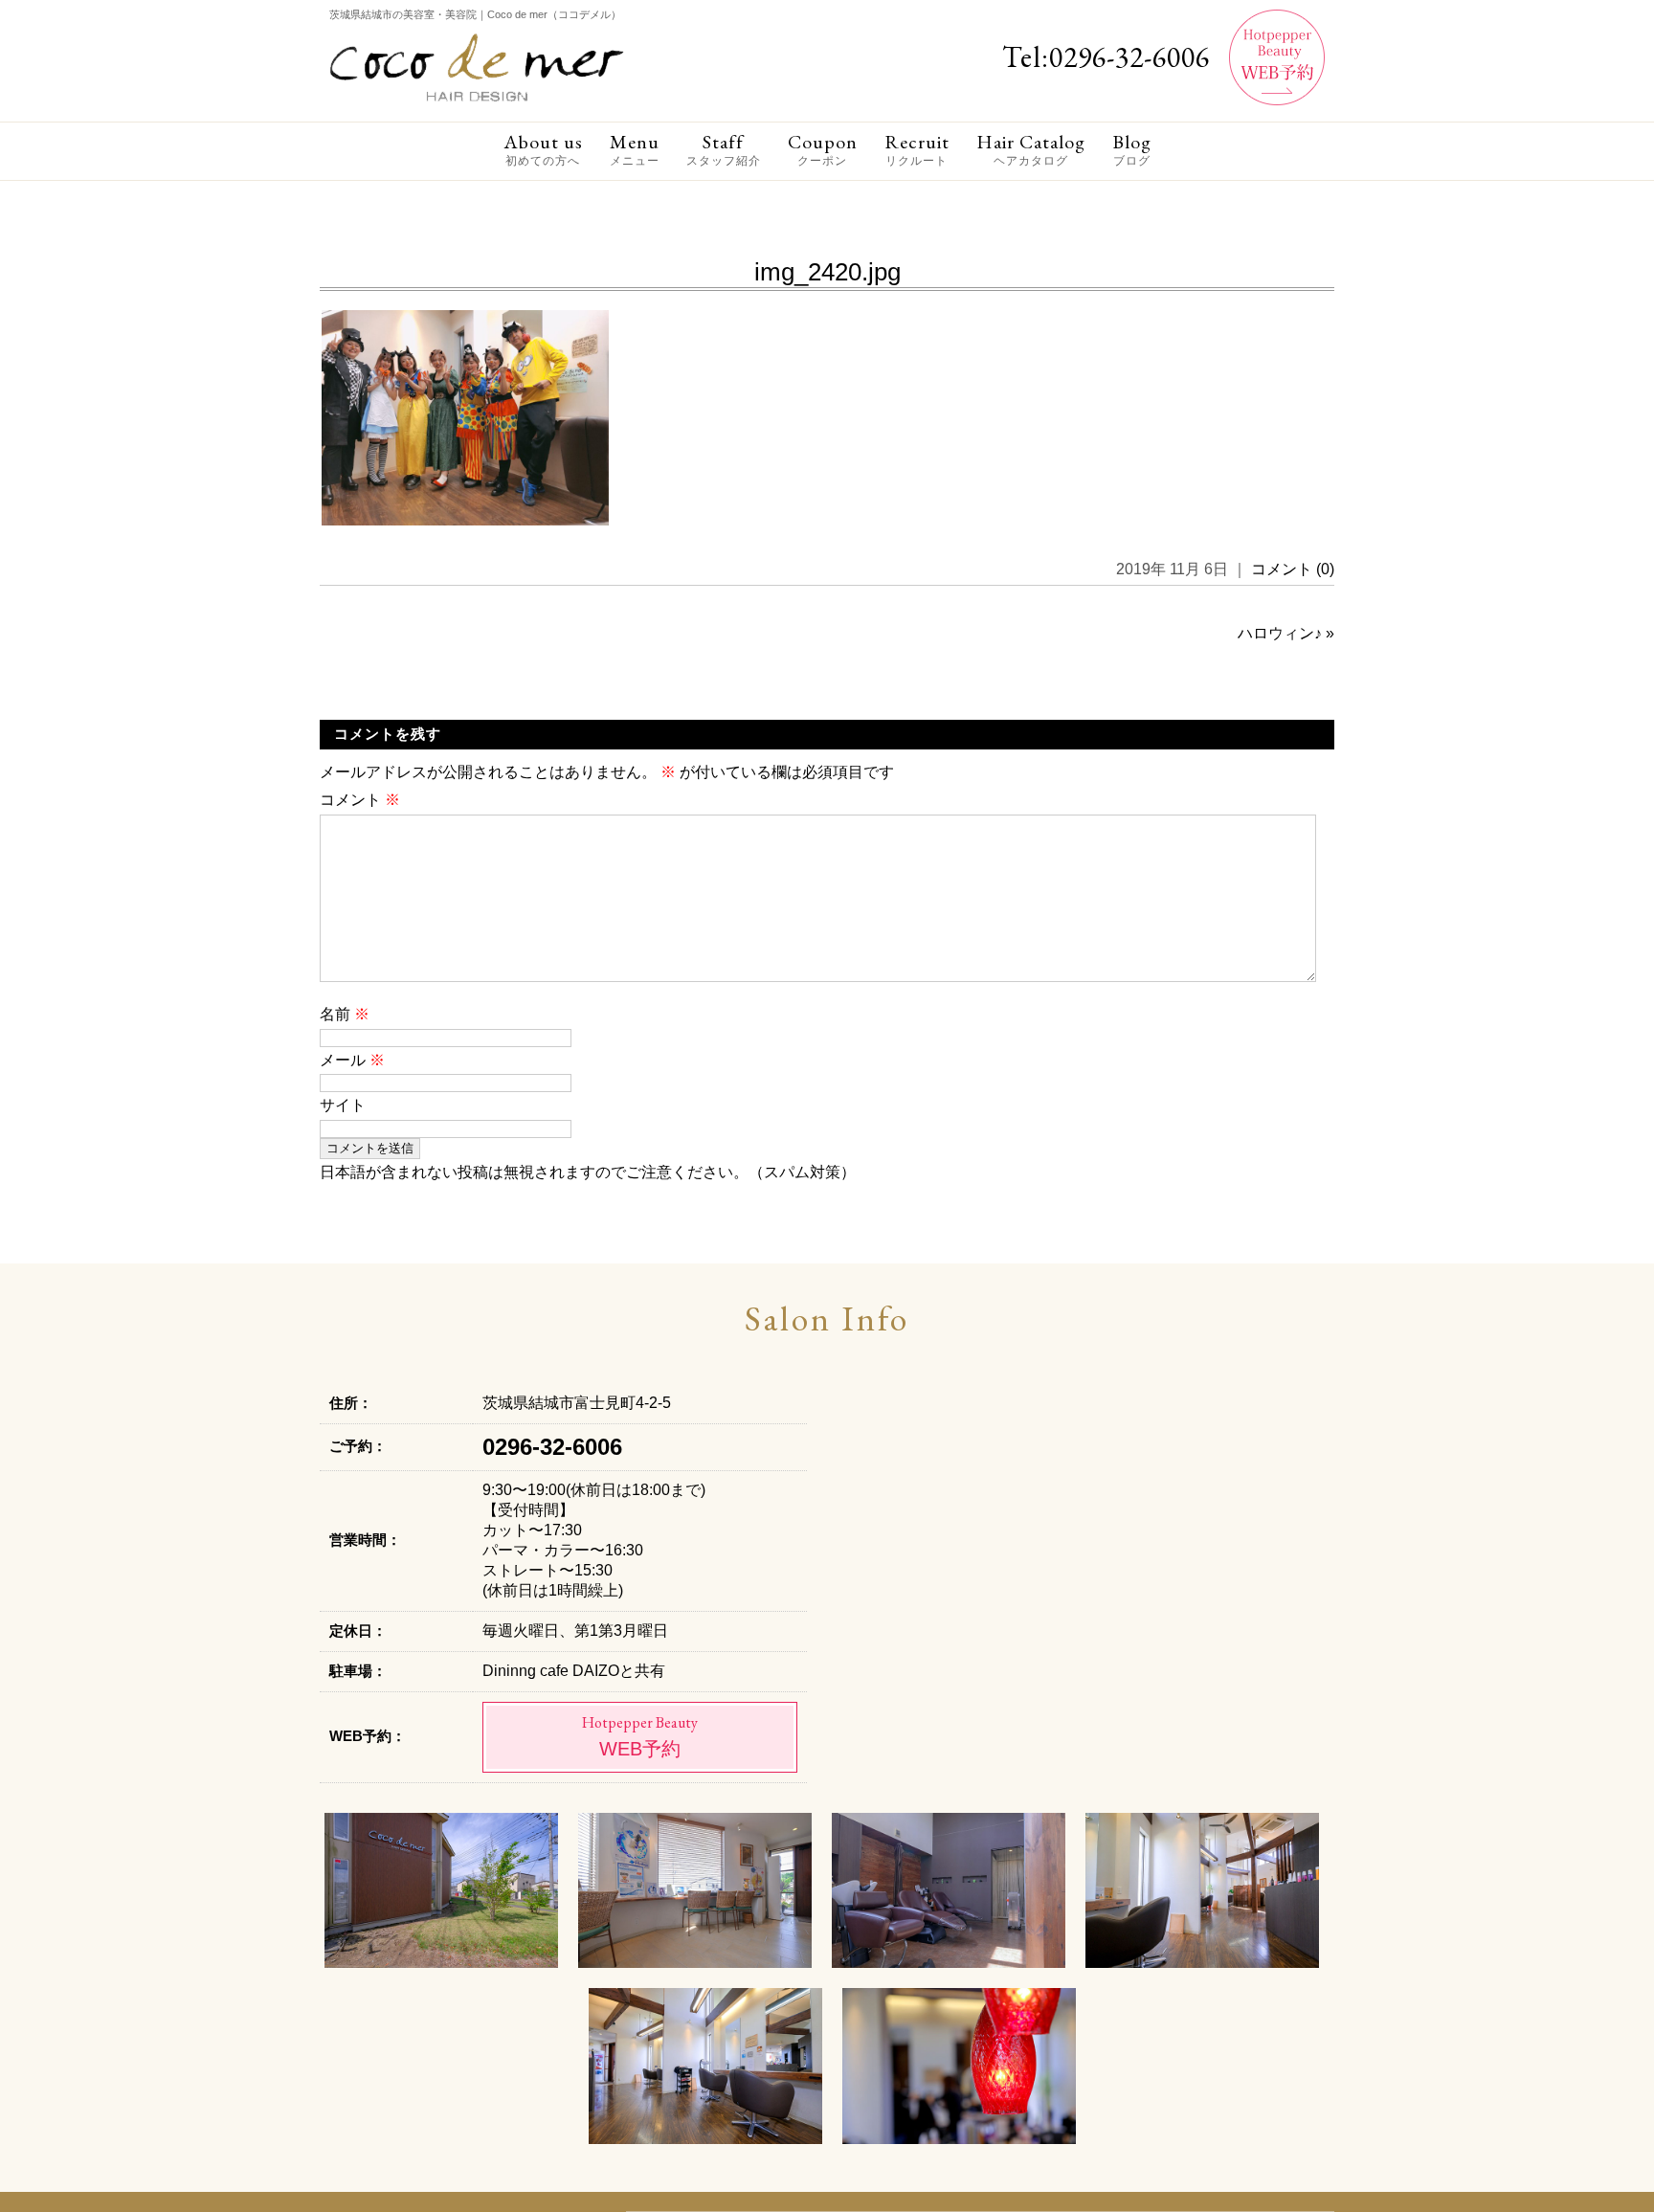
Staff (724, 149)
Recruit (917, 149)
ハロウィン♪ (1280, 633)
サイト (343, 1105)
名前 (345, 1014)
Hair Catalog (1031, 149)
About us (543, 149)
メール (352, 1060)
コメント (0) (1293, 569)
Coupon (823, 149)
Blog (1132, 149)
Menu (635, 149)
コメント (360, 800)
